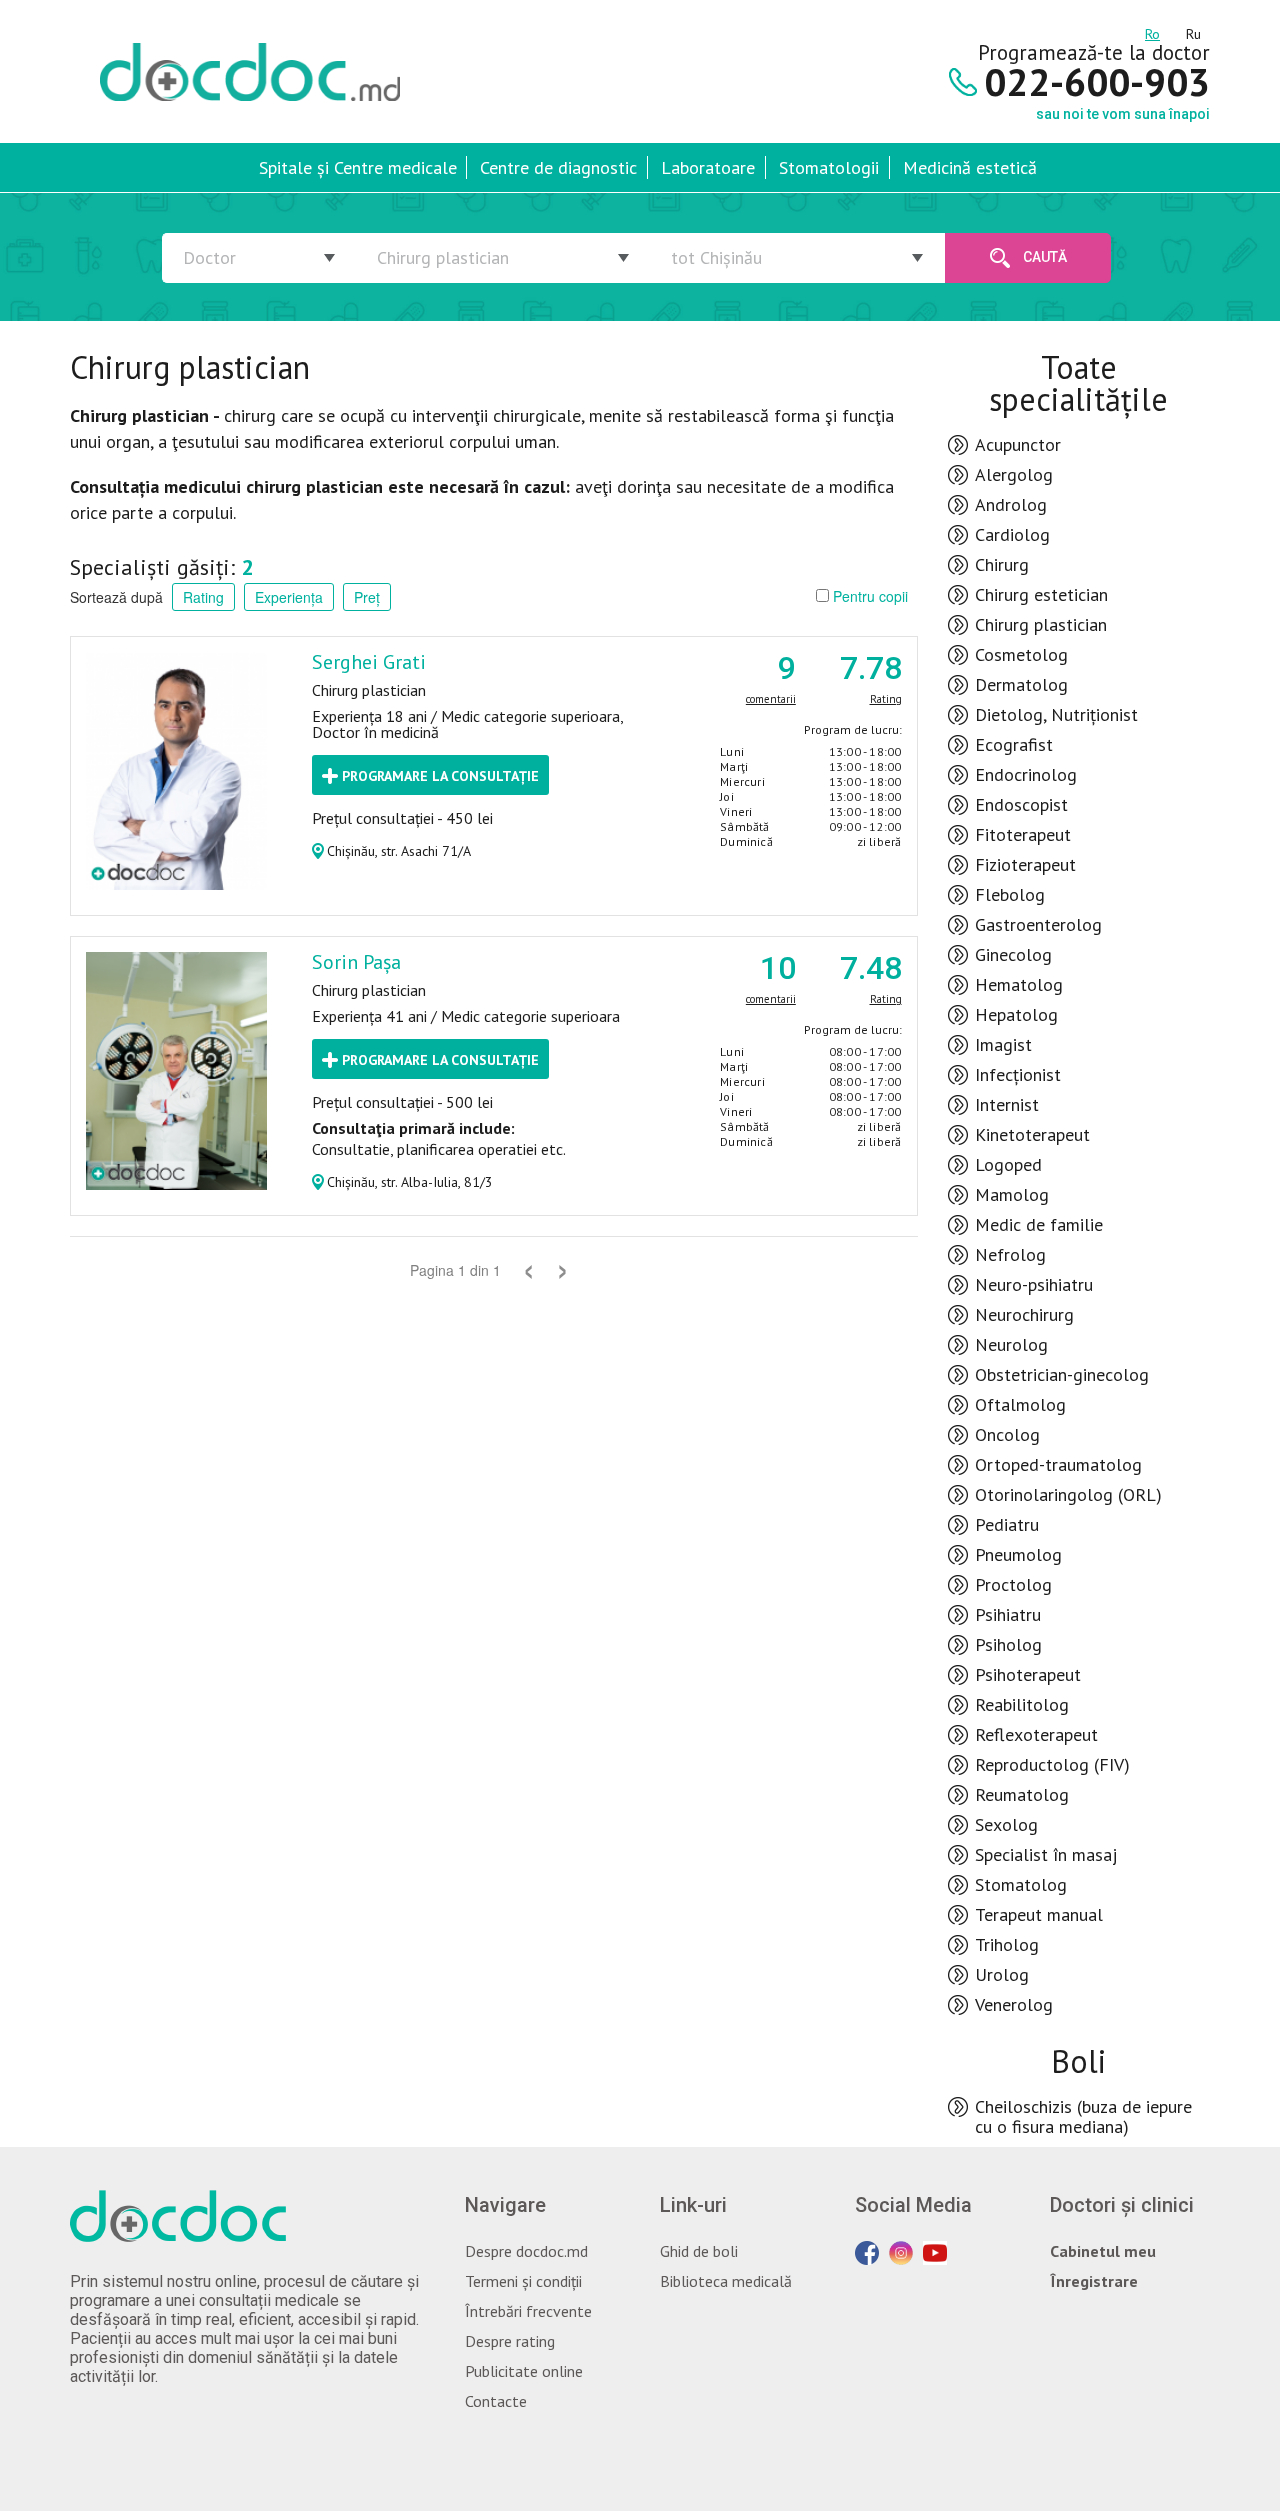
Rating (203, 597)
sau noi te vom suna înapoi (1123, 114)
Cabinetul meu (1103, 2251)
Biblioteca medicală (726, 2281)
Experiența (289, 597)
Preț (367, 597)
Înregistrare (1094, 2281)
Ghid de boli (699, 2251)
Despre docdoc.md (526, 2251)
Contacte (496, 2401)
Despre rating (510, 2341)
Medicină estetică (970, 167)
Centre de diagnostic (558, 167)
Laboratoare (708, 167)
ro (1152, 31)
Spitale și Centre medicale (358, 167)
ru (1193, 31)
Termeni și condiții (523, 2281)
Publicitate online (524, 2371)
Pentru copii (868, 596)
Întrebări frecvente (528, 2311)
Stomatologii (829, 167)
